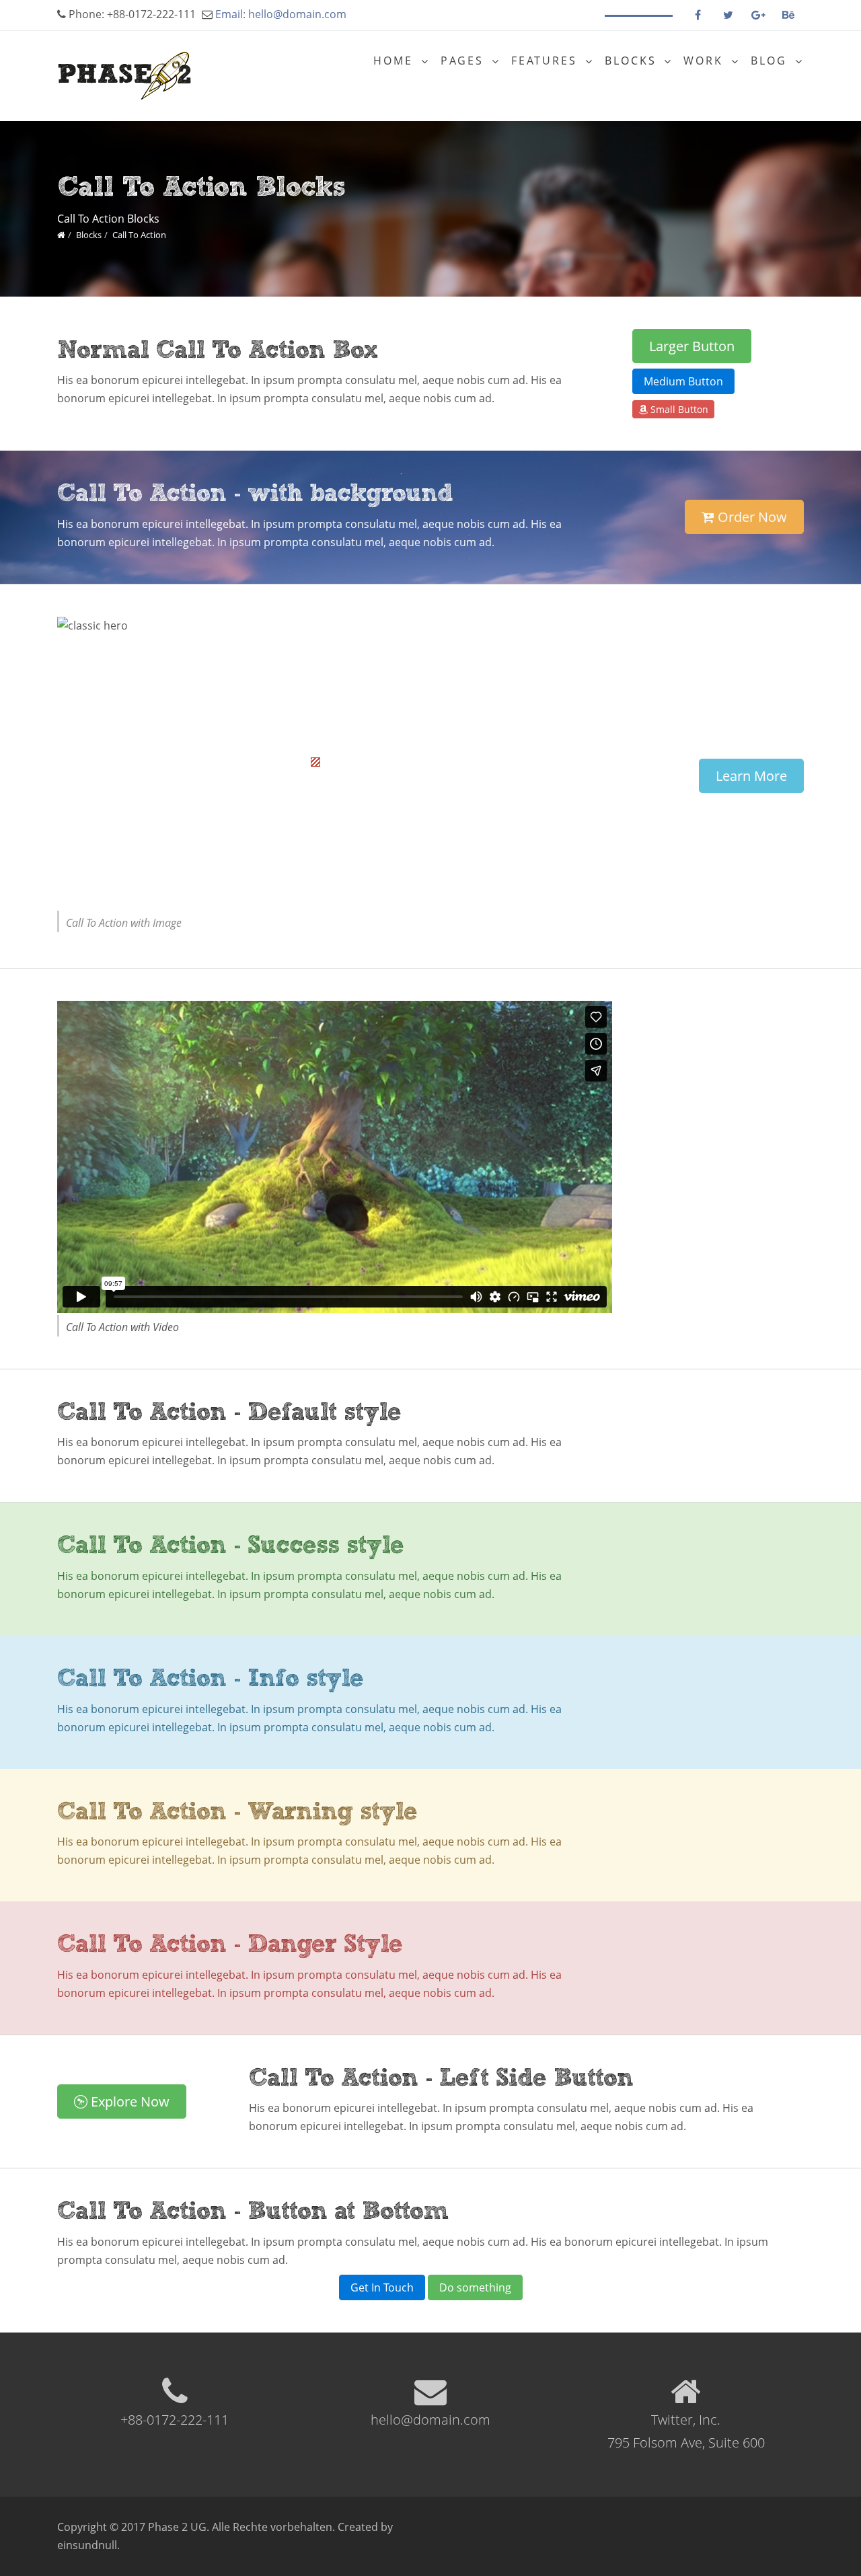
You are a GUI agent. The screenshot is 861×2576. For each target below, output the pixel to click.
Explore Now (128, 2101)
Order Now (751, 517)
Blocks (89, 235)
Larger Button (692, 346)
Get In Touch (382, 2287)
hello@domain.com (430, 2420)
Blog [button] (771, 61)
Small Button (678, 409)
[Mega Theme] (61, 235)
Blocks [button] (633, 61)
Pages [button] (464, 61)
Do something (475, 2287)
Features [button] (547, 61)
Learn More (751, 776)
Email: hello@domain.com (281, 14)
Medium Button (683, 381)
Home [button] (396, 61)
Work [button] (706, 61)
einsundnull (87, 2545)
